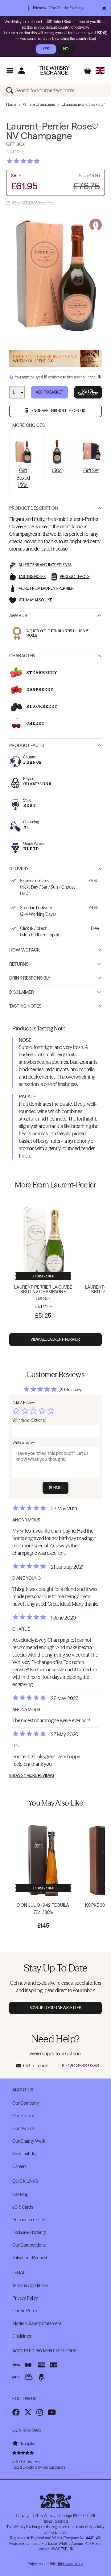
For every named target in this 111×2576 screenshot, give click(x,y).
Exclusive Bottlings (29, 2232)
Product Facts (27, 745)
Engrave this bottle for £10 (58, 411)
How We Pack (25, 950)
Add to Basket (49, 392)
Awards (18, 616)
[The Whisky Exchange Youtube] (52, 2412)
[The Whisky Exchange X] (28, 2412)
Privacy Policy (25, 2298)
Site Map (20, 2194)
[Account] (21, 70)
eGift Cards (23, 2207)
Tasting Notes (25, 1006)
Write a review (24, 1442)
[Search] (11, 90)
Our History (23, 2116)
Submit (56, 1488)
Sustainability (25, 2154)
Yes (46, 49)
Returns (19, 964)
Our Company (25, 2103)
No (66, 49)
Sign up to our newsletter (56, 2008)
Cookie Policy (25, 2311)
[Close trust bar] (104, 8)
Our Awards (23, 2128)
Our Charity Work (29, 2141)
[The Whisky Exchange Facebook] (16, 2412)
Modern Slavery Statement (37, 2323)
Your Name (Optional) (29, 1420)
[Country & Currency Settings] (100, 70)
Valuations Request (30, 2258)
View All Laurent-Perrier (56, 1339)
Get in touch (36, 2066)
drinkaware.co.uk (70, 2564)
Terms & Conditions (30, 2285)
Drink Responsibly (30, 978)
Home (11, 104)
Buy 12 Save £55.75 (88, 392)
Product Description (34, 508)
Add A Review (24, 1403)
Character (22, 656)
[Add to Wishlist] (95, 126)
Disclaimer (22, 992)
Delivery (19, 869)
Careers (19, 2166)
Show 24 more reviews (32, 1776)
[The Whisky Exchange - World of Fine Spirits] (54, 70)
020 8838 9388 (83, 2066)
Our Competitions (29, 2245)
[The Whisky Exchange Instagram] (40, 2412)
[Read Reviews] (39, 161)
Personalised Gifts (29, 2220)
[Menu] (10, 70)
